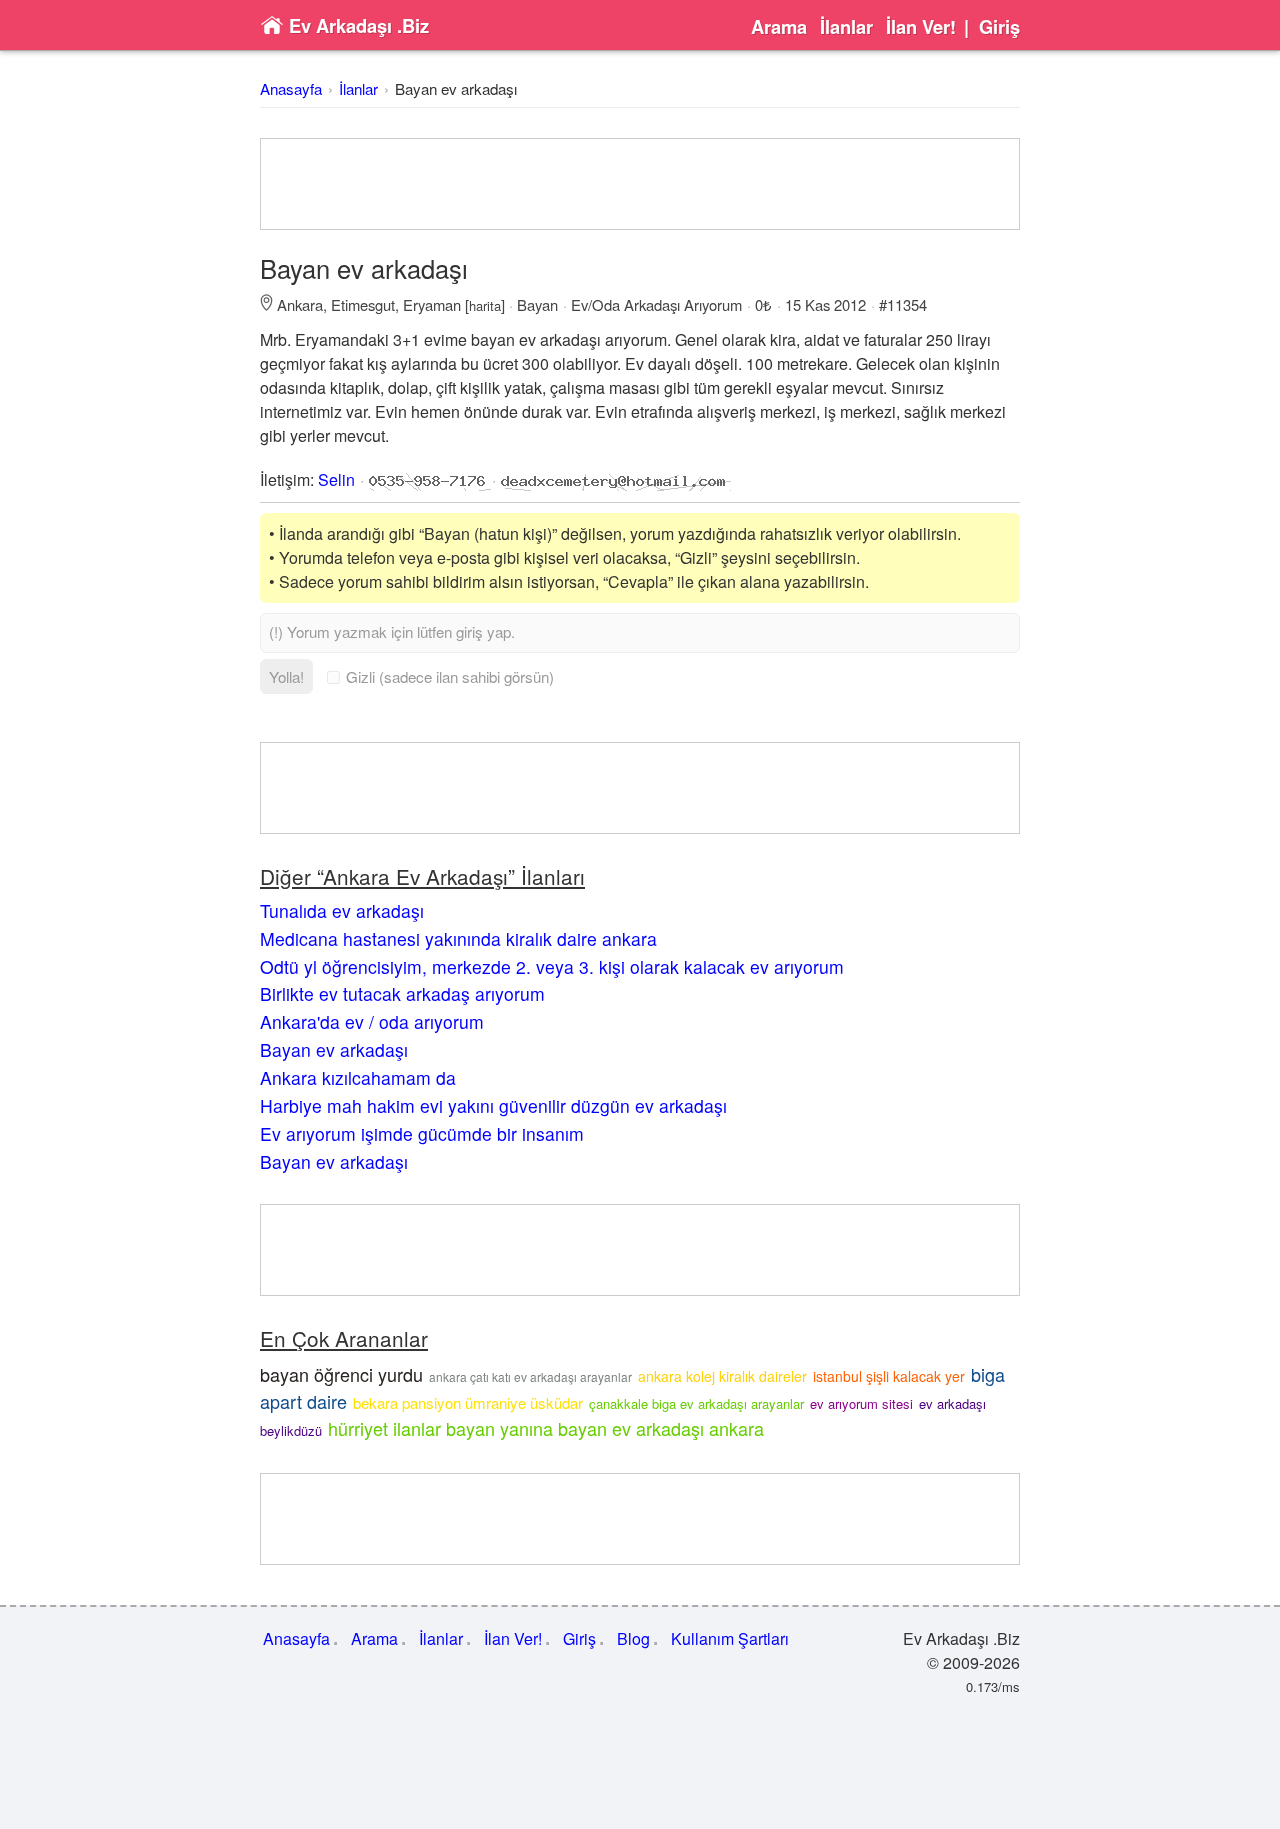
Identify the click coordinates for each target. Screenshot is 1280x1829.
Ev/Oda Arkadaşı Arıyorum (656, 304)
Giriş (999, 27)
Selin (336, 479)
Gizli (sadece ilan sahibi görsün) (450, 676)
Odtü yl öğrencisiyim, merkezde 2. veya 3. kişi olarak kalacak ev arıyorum (552, 966)
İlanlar (846, 27)
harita (485, 305)
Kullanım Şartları (730, 1638)
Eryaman (432, 304)
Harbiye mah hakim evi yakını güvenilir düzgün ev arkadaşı (493, 1105)
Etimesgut (363, 304)
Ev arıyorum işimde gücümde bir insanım (422, 1133)
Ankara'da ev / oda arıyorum (372, 1021)
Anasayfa (291, 88)
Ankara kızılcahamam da (358, 1077)
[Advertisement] (640, 184)
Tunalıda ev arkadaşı (342, 910)
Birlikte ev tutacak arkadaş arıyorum (402, 993)
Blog (633, 1638)
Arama (779, 27)
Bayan (537, 304)
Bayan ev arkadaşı (456, 88)
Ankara (300, 304)
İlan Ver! (921, 27)
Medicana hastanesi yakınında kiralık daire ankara (458, 938)
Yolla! (286, 676)
